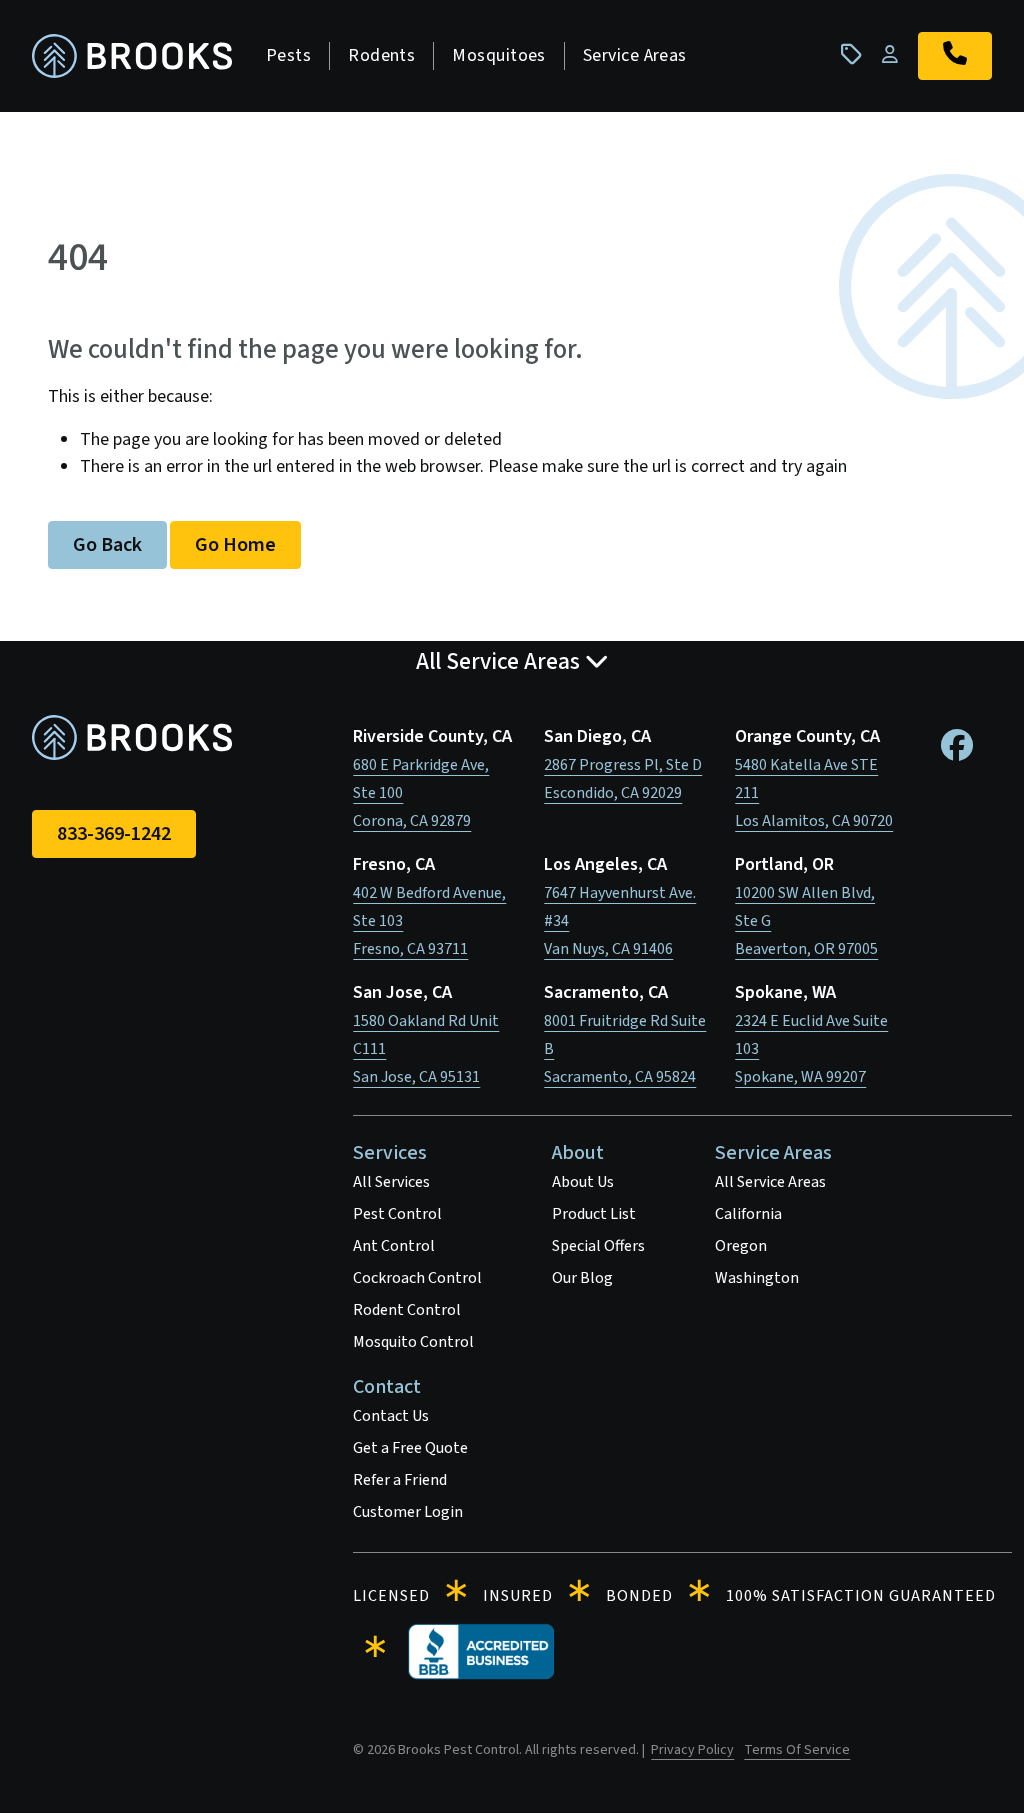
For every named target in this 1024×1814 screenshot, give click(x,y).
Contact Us (391, 1416)
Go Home (235, 545)
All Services (391, 1182)
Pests (288, 55)
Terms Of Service (797, 1750)
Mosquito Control (413, 1342)
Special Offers (598, 1246)
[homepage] (132, 56)
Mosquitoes (499, 55)
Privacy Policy (692, 1750)
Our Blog (582, 1278)
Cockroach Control (417, 1278)
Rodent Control (407, 1310)
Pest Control (397, 1214)
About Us (583, 1182)
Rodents (381, 55)
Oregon (741, 1246)
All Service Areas (770, 1182)
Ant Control (394, 1246)
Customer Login (408, 1512)
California (748, 1214)
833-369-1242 (114, 834)
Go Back (107, 545)
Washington (757, 1278)
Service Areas (635, 55)
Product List (594, 1214)
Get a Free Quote (410, 1448)
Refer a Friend (400, 1480)
